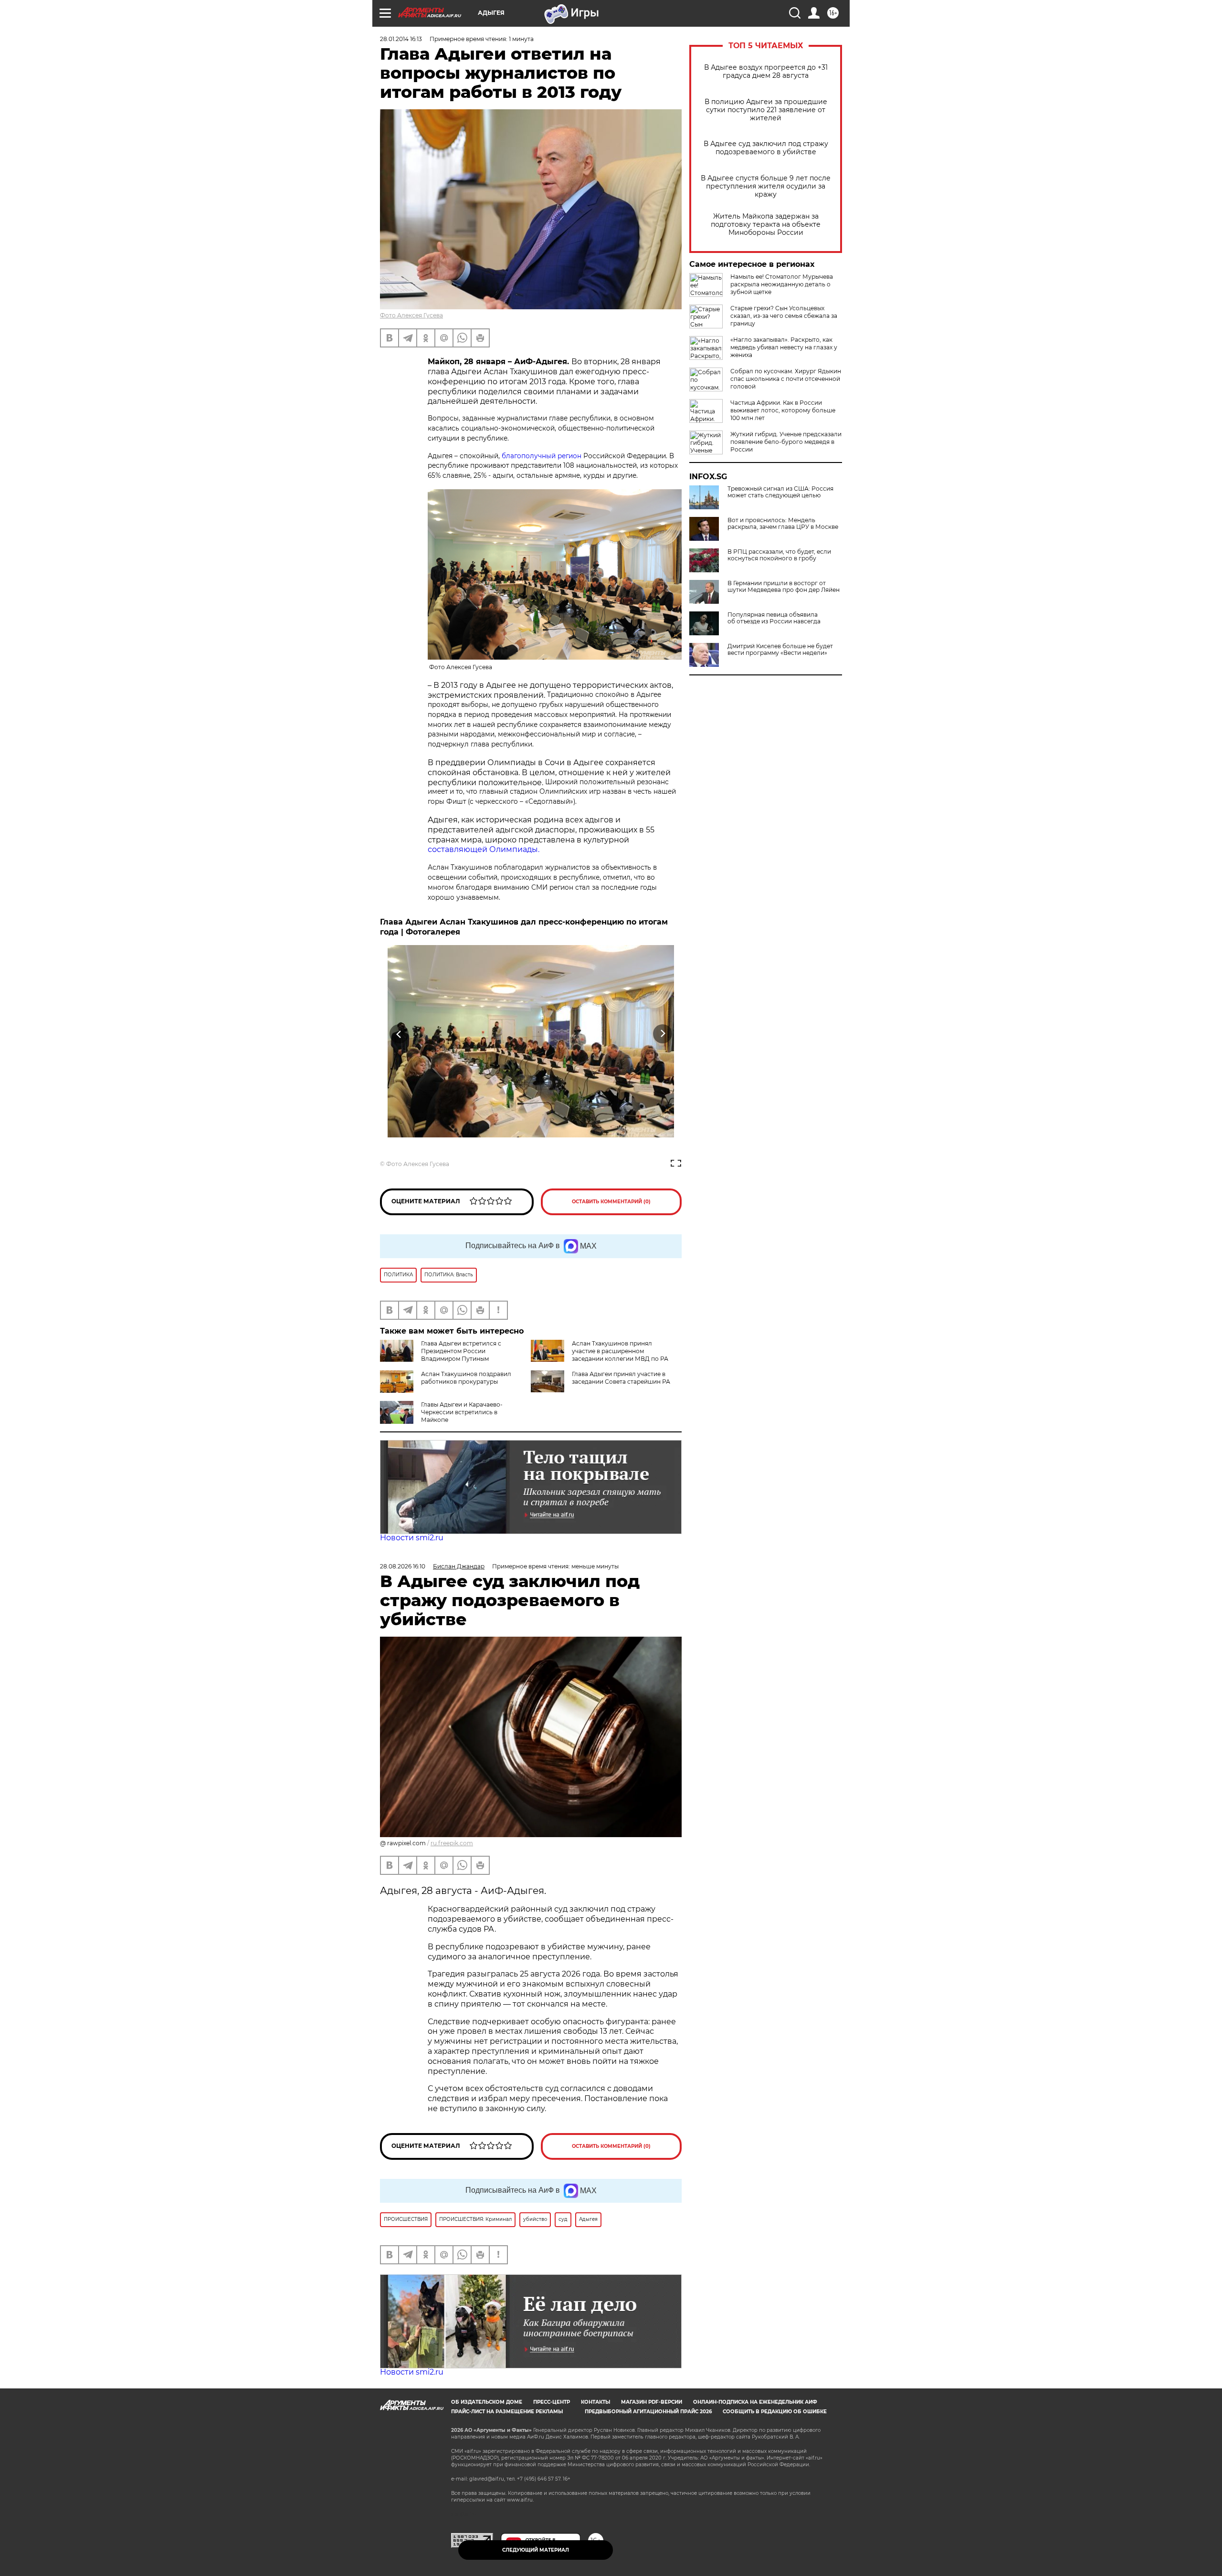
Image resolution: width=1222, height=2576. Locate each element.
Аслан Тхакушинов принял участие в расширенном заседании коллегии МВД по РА (620, 1351)
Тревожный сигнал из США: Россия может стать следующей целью (780, 492)
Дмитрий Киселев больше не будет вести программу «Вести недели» (780, 650)
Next (663, 1034)
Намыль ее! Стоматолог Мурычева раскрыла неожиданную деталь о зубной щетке (782, 284)
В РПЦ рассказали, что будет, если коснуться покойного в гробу (779, 555)
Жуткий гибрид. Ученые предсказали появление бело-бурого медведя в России (786, 442)
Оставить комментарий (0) (611, 1202)
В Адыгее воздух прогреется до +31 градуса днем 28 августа (766, 72)
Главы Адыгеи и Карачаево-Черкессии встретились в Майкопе (462, 1412)
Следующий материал (536, 2550)
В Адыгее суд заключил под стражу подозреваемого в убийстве (766, 148)
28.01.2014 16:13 (401, 39)
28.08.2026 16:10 (403, 1566)
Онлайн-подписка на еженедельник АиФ (755, 2402)
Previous (399, 1034)
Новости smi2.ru (412, 1538)
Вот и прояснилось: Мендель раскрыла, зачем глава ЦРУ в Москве (783, 524)
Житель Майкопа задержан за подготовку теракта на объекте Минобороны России (766, 225)
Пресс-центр (552, 2402)
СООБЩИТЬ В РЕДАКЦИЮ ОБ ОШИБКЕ (775, 2412)
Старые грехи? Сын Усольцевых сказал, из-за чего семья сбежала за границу (784, 316)
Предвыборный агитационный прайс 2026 (648, 2412)
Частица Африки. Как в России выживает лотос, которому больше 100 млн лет (783, 410)
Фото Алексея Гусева (411, 315)
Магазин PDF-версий (652, 2402)
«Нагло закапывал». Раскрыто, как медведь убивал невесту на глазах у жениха (784, 347)
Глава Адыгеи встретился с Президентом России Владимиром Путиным (461, 1351)
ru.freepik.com (452, 1843)
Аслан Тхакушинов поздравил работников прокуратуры (466, 1378)
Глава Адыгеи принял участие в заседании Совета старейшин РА (621, 1378)
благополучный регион (543, 456)
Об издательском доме (487, 2402)
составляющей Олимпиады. (484, 849)
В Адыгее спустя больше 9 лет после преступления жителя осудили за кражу (766, 186)
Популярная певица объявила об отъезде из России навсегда (774, 618)
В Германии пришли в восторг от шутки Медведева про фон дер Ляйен (784, 587)
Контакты (595, 2402)
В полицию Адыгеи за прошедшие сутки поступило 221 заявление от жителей (766, 110)
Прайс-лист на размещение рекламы (507, 2412)
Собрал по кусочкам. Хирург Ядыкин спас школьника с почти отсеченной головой (786, 379)
